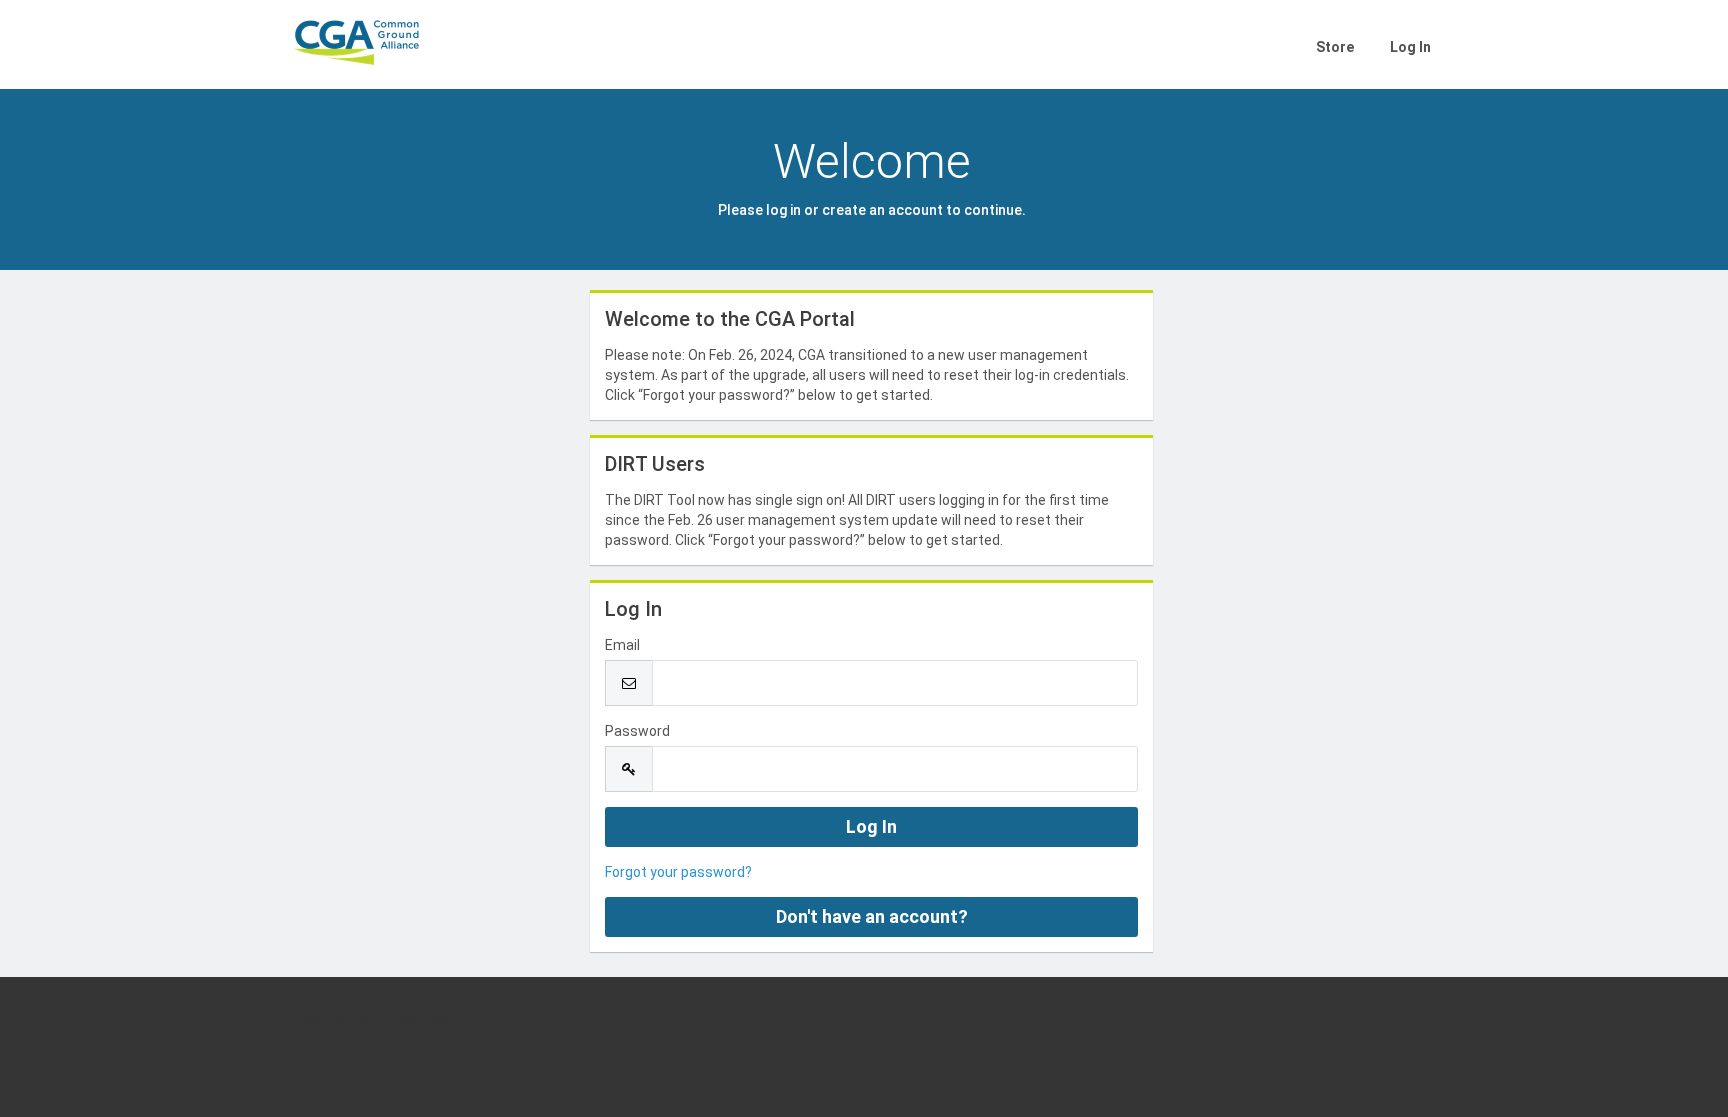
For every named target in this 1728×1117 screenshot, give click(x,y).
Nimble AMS (410, 1017)
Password (637, 731)
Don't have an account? (872, 916)
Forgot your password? (678, 872)
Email (622, 645)
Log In (1410, 47)
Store (1335, 47)
